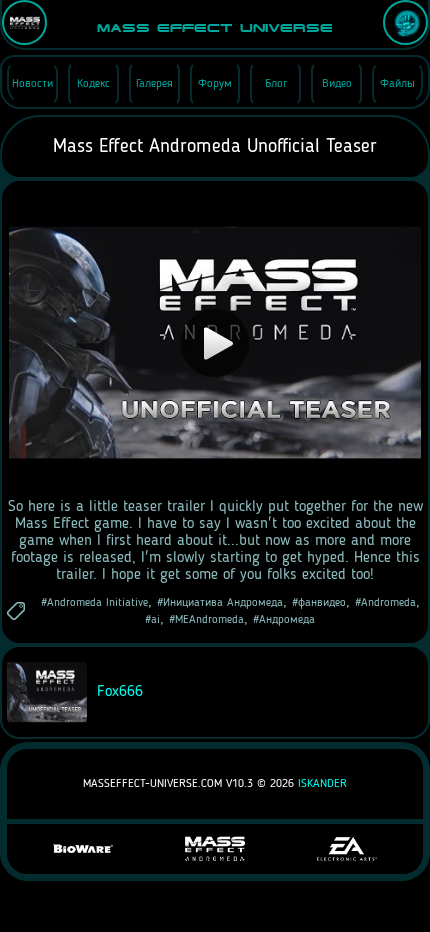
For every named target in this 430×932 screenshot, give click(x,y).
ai (155, 620)
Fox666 (117, 692)
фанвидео (322, 603)
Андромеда (287, 620)
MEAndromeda (209, 620)
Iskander (322, 784)
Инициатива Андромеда (223, 603)
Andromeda (388, 603)
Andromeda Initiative (97, 603)
